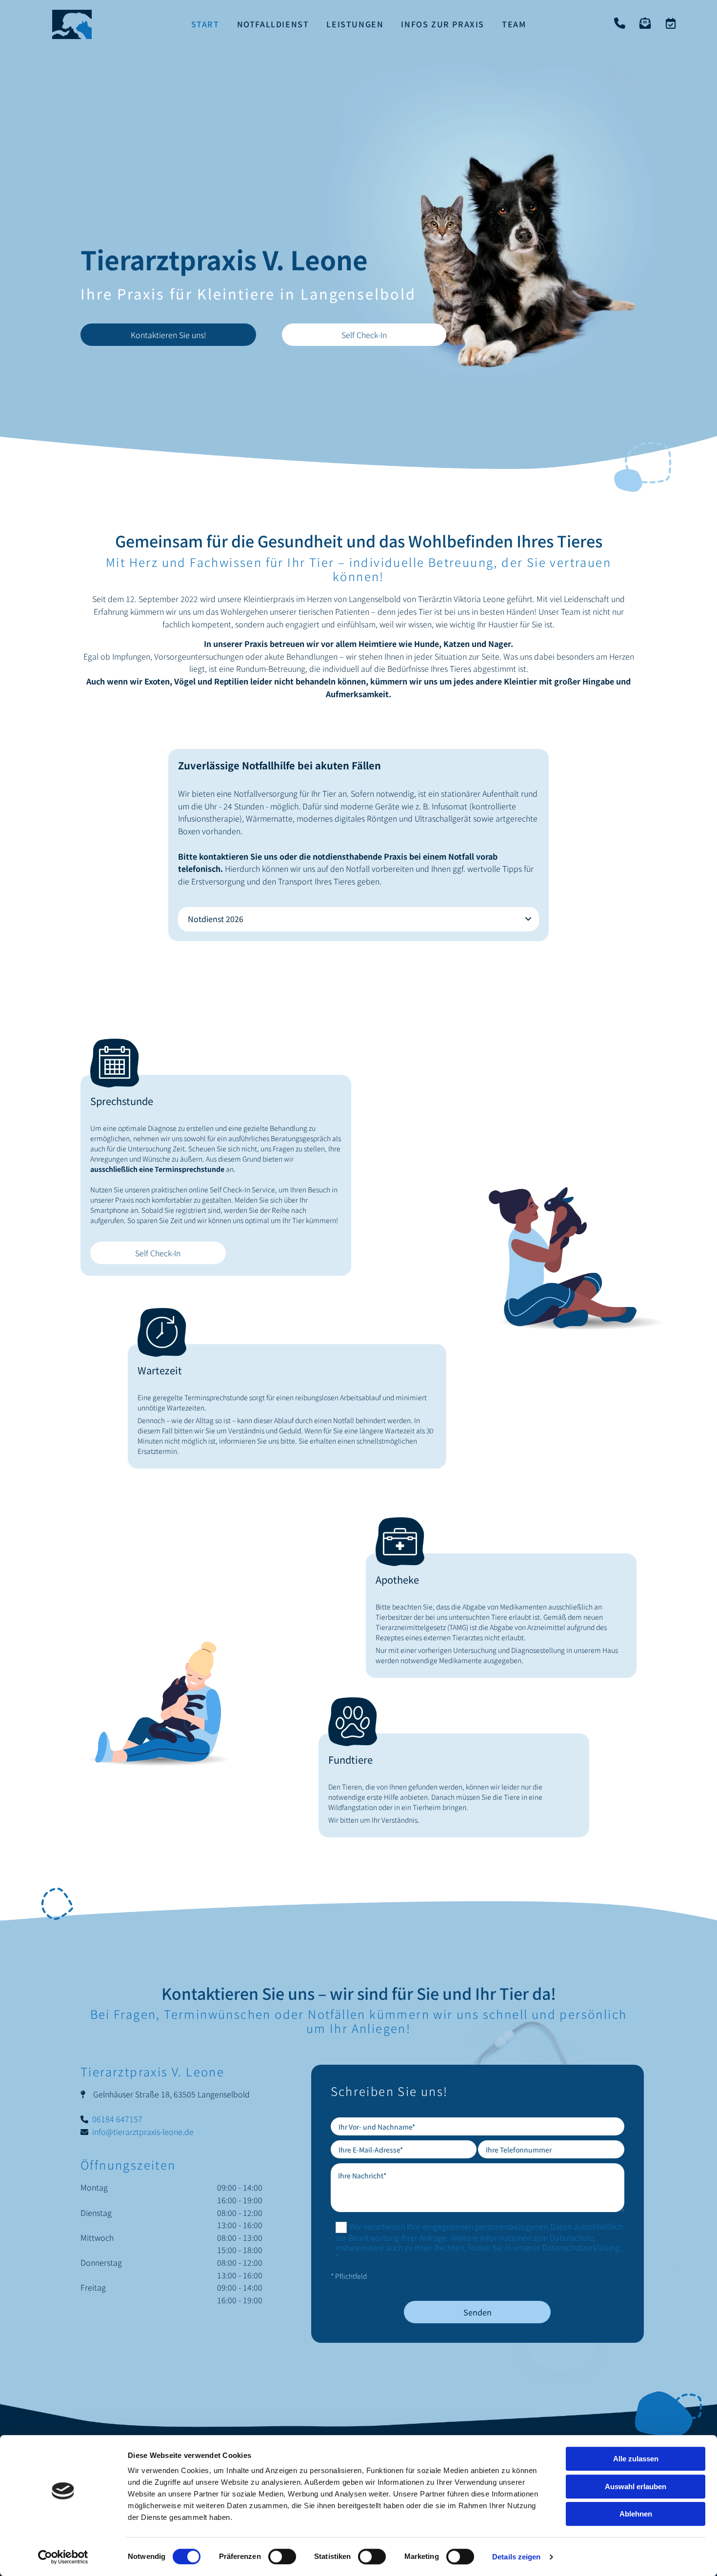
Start (205, 24)
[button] (168, 335)
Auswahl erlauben (636, 2486)
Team (514, 24)
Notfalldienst (273, 24)
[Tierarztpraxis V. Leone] (72, 24)
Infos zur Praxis (443, 24)
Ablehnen (636, 2514)
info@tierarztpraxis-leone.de (143, 2132)
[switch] (282, 2556)
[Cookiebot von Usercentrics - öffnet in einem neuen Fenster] (63, 2557)
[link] (528, 919)
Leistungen (355, 24)
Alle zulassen (636, 2459)
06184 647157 (117, 2119)
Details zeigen (516, 2557)
